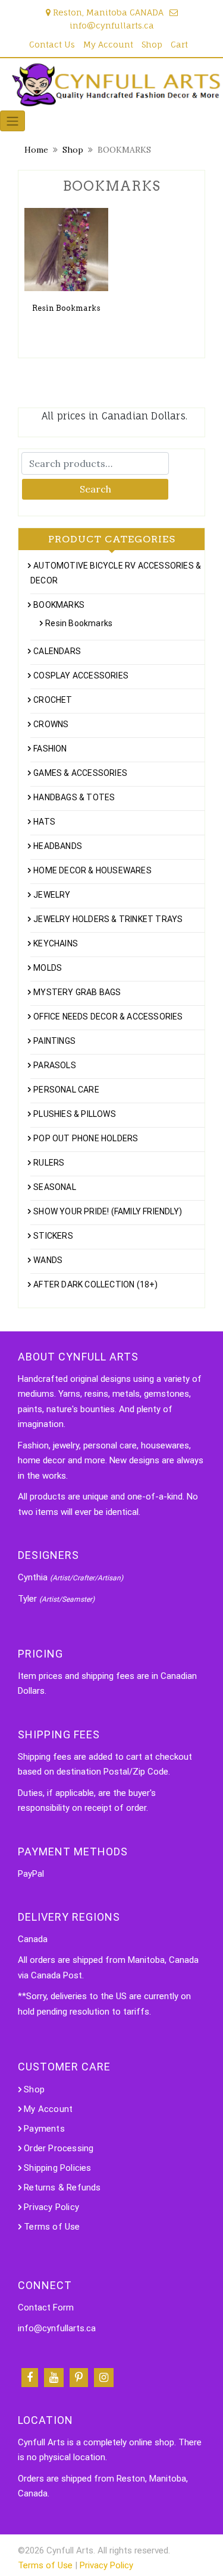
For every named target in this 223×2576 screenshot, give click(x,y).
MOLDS (48, 968)
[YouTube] (54, 2378)
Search (95, 489)
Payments (44, 2129)
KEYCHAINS (56, 943)
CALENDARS (57, 651)
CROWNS (51, 724)
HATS (44, 822)
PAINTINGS (54, 1041)
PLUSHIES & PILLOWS (75, 1114)
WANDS (48, 1260)
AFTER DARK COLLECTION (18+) (95, 1284)
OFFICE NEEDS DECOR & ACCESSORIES (108, 1016)
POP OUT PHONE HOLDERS (86, 1138)
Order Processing (59, 2148)
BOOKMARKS (59, 605)
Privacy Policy (51, 2207)
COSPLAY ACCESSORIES (81, 675)
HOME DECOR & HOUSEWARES (92, 870)
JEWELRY (52, 895)
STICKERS (53, 1236)
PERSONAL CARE (66, 1090)
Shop (152, 44)
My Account (108, 44)
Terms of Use (52, 2227)
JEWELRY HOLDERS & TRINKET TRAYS (108, 919)
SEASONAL (55, 1187)
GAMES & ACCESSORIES (80, 773)
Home (36, 150)
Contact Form (46, 2307)
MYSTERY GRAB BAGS (77, 992)
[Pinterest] (79, 2378)
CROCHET (53, 700)
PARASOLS (55, 1065)
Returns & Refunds (62, 2187)
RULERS (49, 1163)
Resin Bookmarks (79, 623)
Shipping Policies (57, 2168)
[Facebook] (30, 2378)
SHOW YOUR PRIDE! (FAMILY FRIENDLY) (108, 1211)
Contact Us (52, 44)
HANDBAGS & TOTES (74, 797)
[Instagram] (104, 2378)
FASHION (50, 749)
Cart (179, 44)
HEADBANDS (58, 846)
